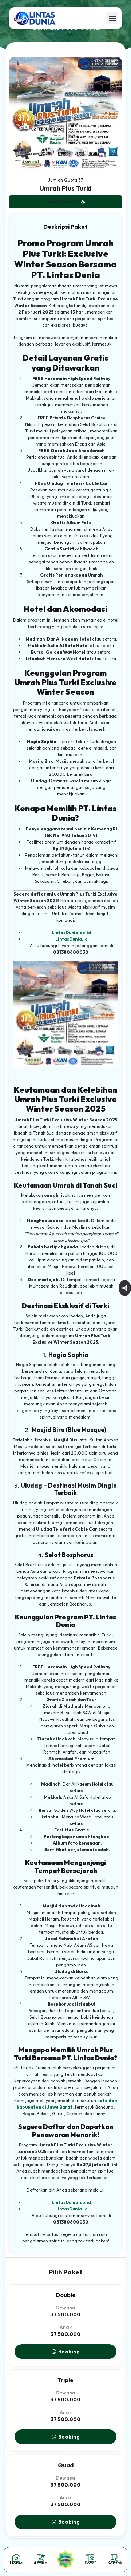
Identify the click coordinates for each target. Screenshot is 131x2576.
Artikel (41, 2563)
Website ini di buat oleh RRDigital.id (12, 53)
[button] (112, 18)
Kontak (115, 2563)
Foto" (90, 2563)
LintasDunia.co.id (71, 932)
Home (16, 2563)
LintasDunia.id (72, 939)
